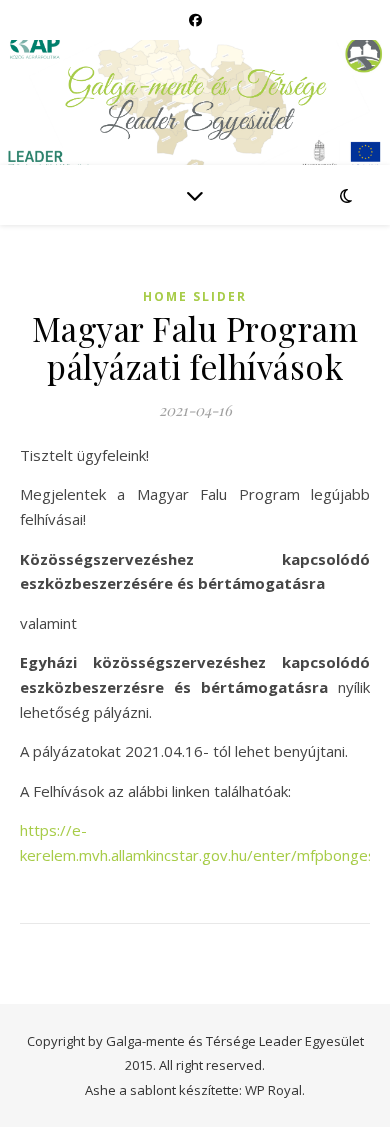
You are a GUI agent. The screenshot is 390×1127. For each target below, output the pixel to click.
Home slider (195, 296)
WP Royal (273, 1090)
